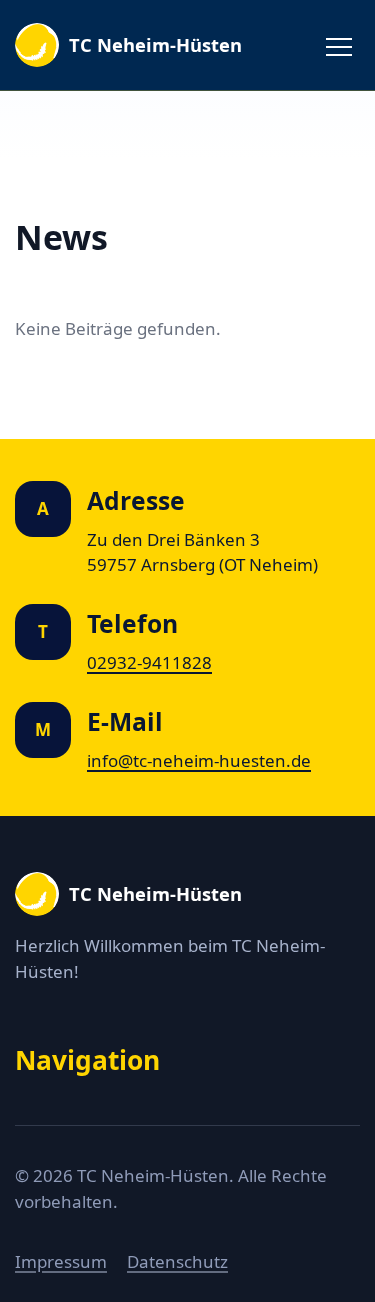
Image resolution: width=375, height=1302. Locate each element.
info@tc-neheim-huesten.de (199, 760)
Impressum (61, 1261)
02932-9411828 (149, 662)
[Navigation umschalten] (339, 45)
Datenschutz (177, 1261)
